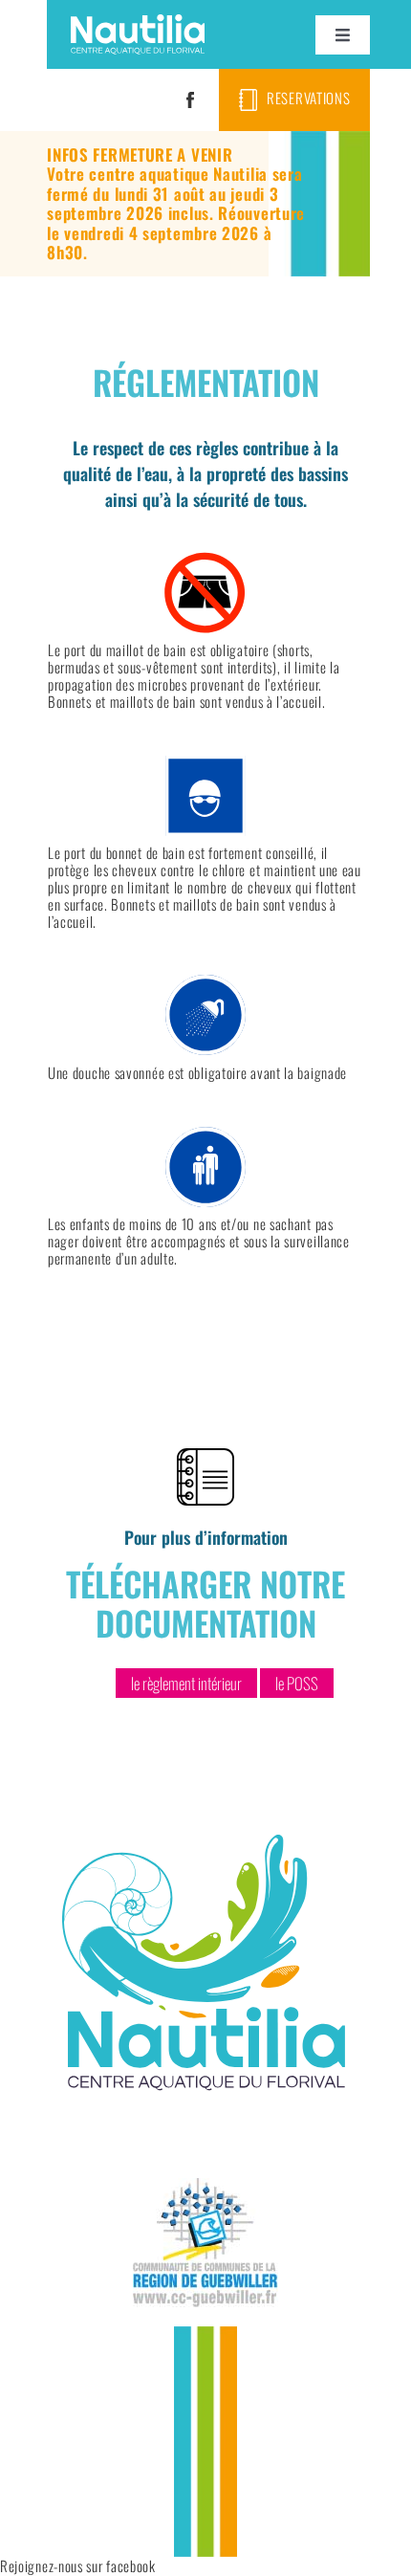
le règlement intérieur (186, 1683)
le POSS (297, 1683)
